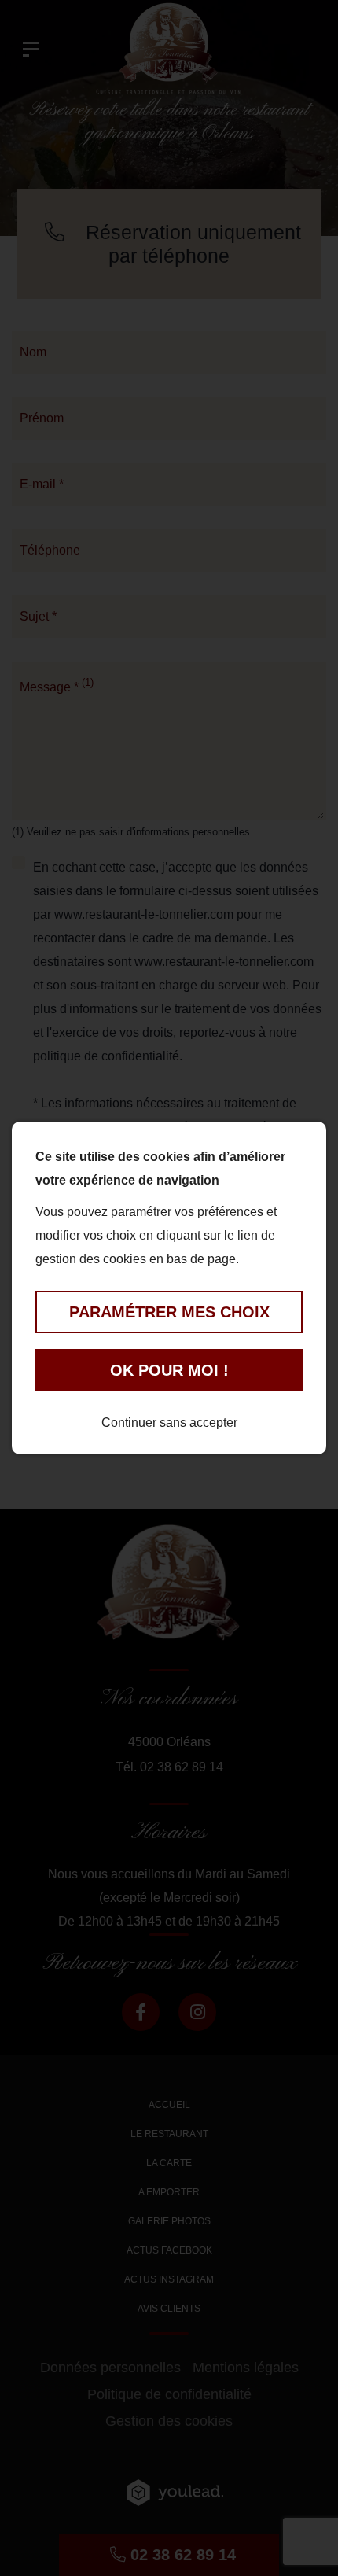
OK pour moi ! (169, 1370)
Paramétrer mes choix (169, 1312)
